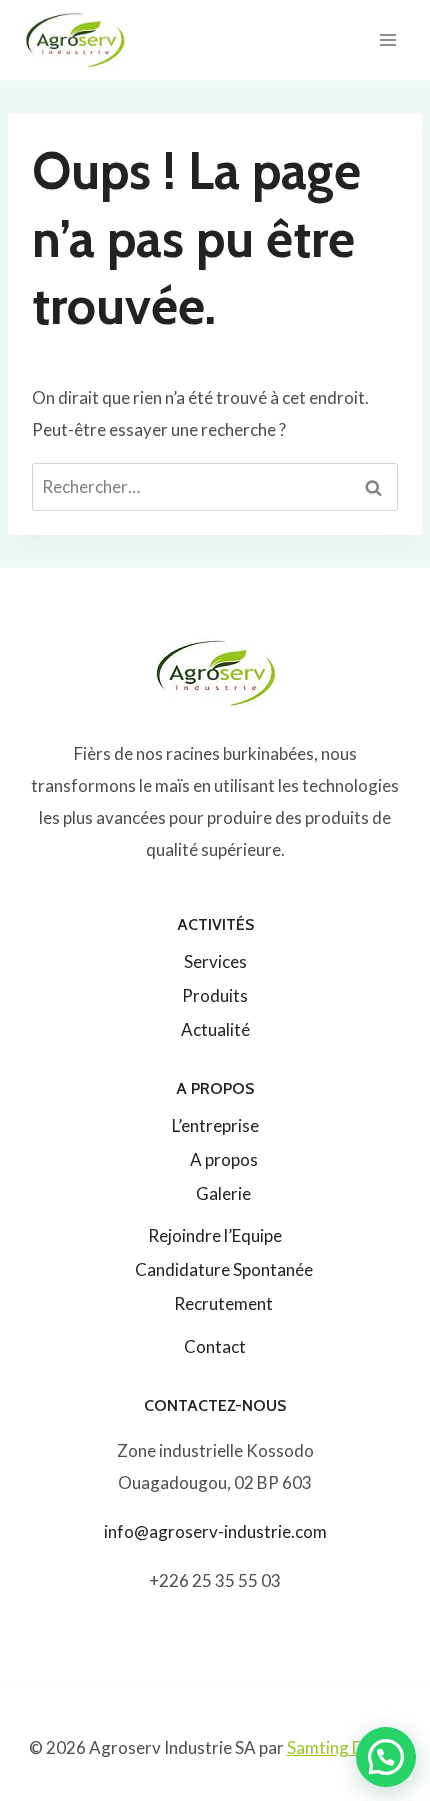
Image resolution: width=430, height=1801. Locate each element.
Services (215, 961)
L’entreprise (215, 1125)
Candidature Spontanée (224, 1269)
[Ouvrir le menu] (387, 39)
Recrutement (223, 1303)
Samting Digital (344, 1747)
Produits (215, 995)
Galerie (223, 1193)
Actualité (215, 1029)
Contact (215, 1346)
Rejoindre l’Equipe (215, 1235)
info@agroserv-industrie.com (215, 1531)
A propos (224, 1159)
